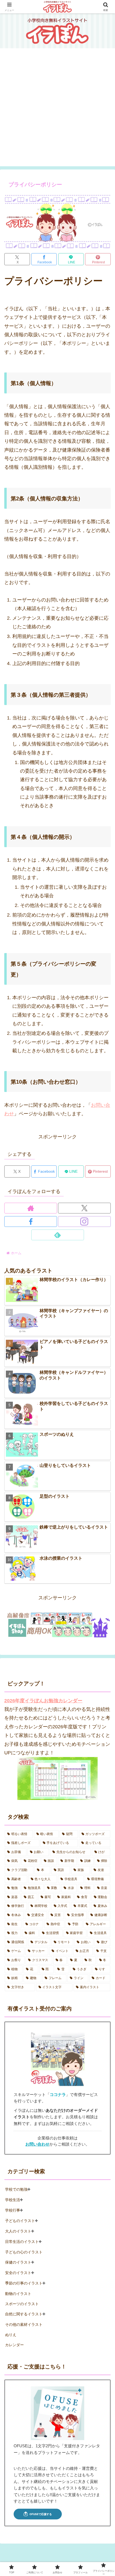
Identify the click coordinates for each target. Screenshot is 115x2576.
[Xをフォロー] (84, 1208)
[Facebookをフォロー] (31, 1221)
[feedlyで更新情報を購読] (58, 1235)
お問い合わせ (37, 2144)
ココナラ (58, 2095)
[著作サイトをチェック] (31, 1208)
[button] (103, 1435)
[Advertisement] (57, 109)
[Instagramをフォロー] (84, 1221)
